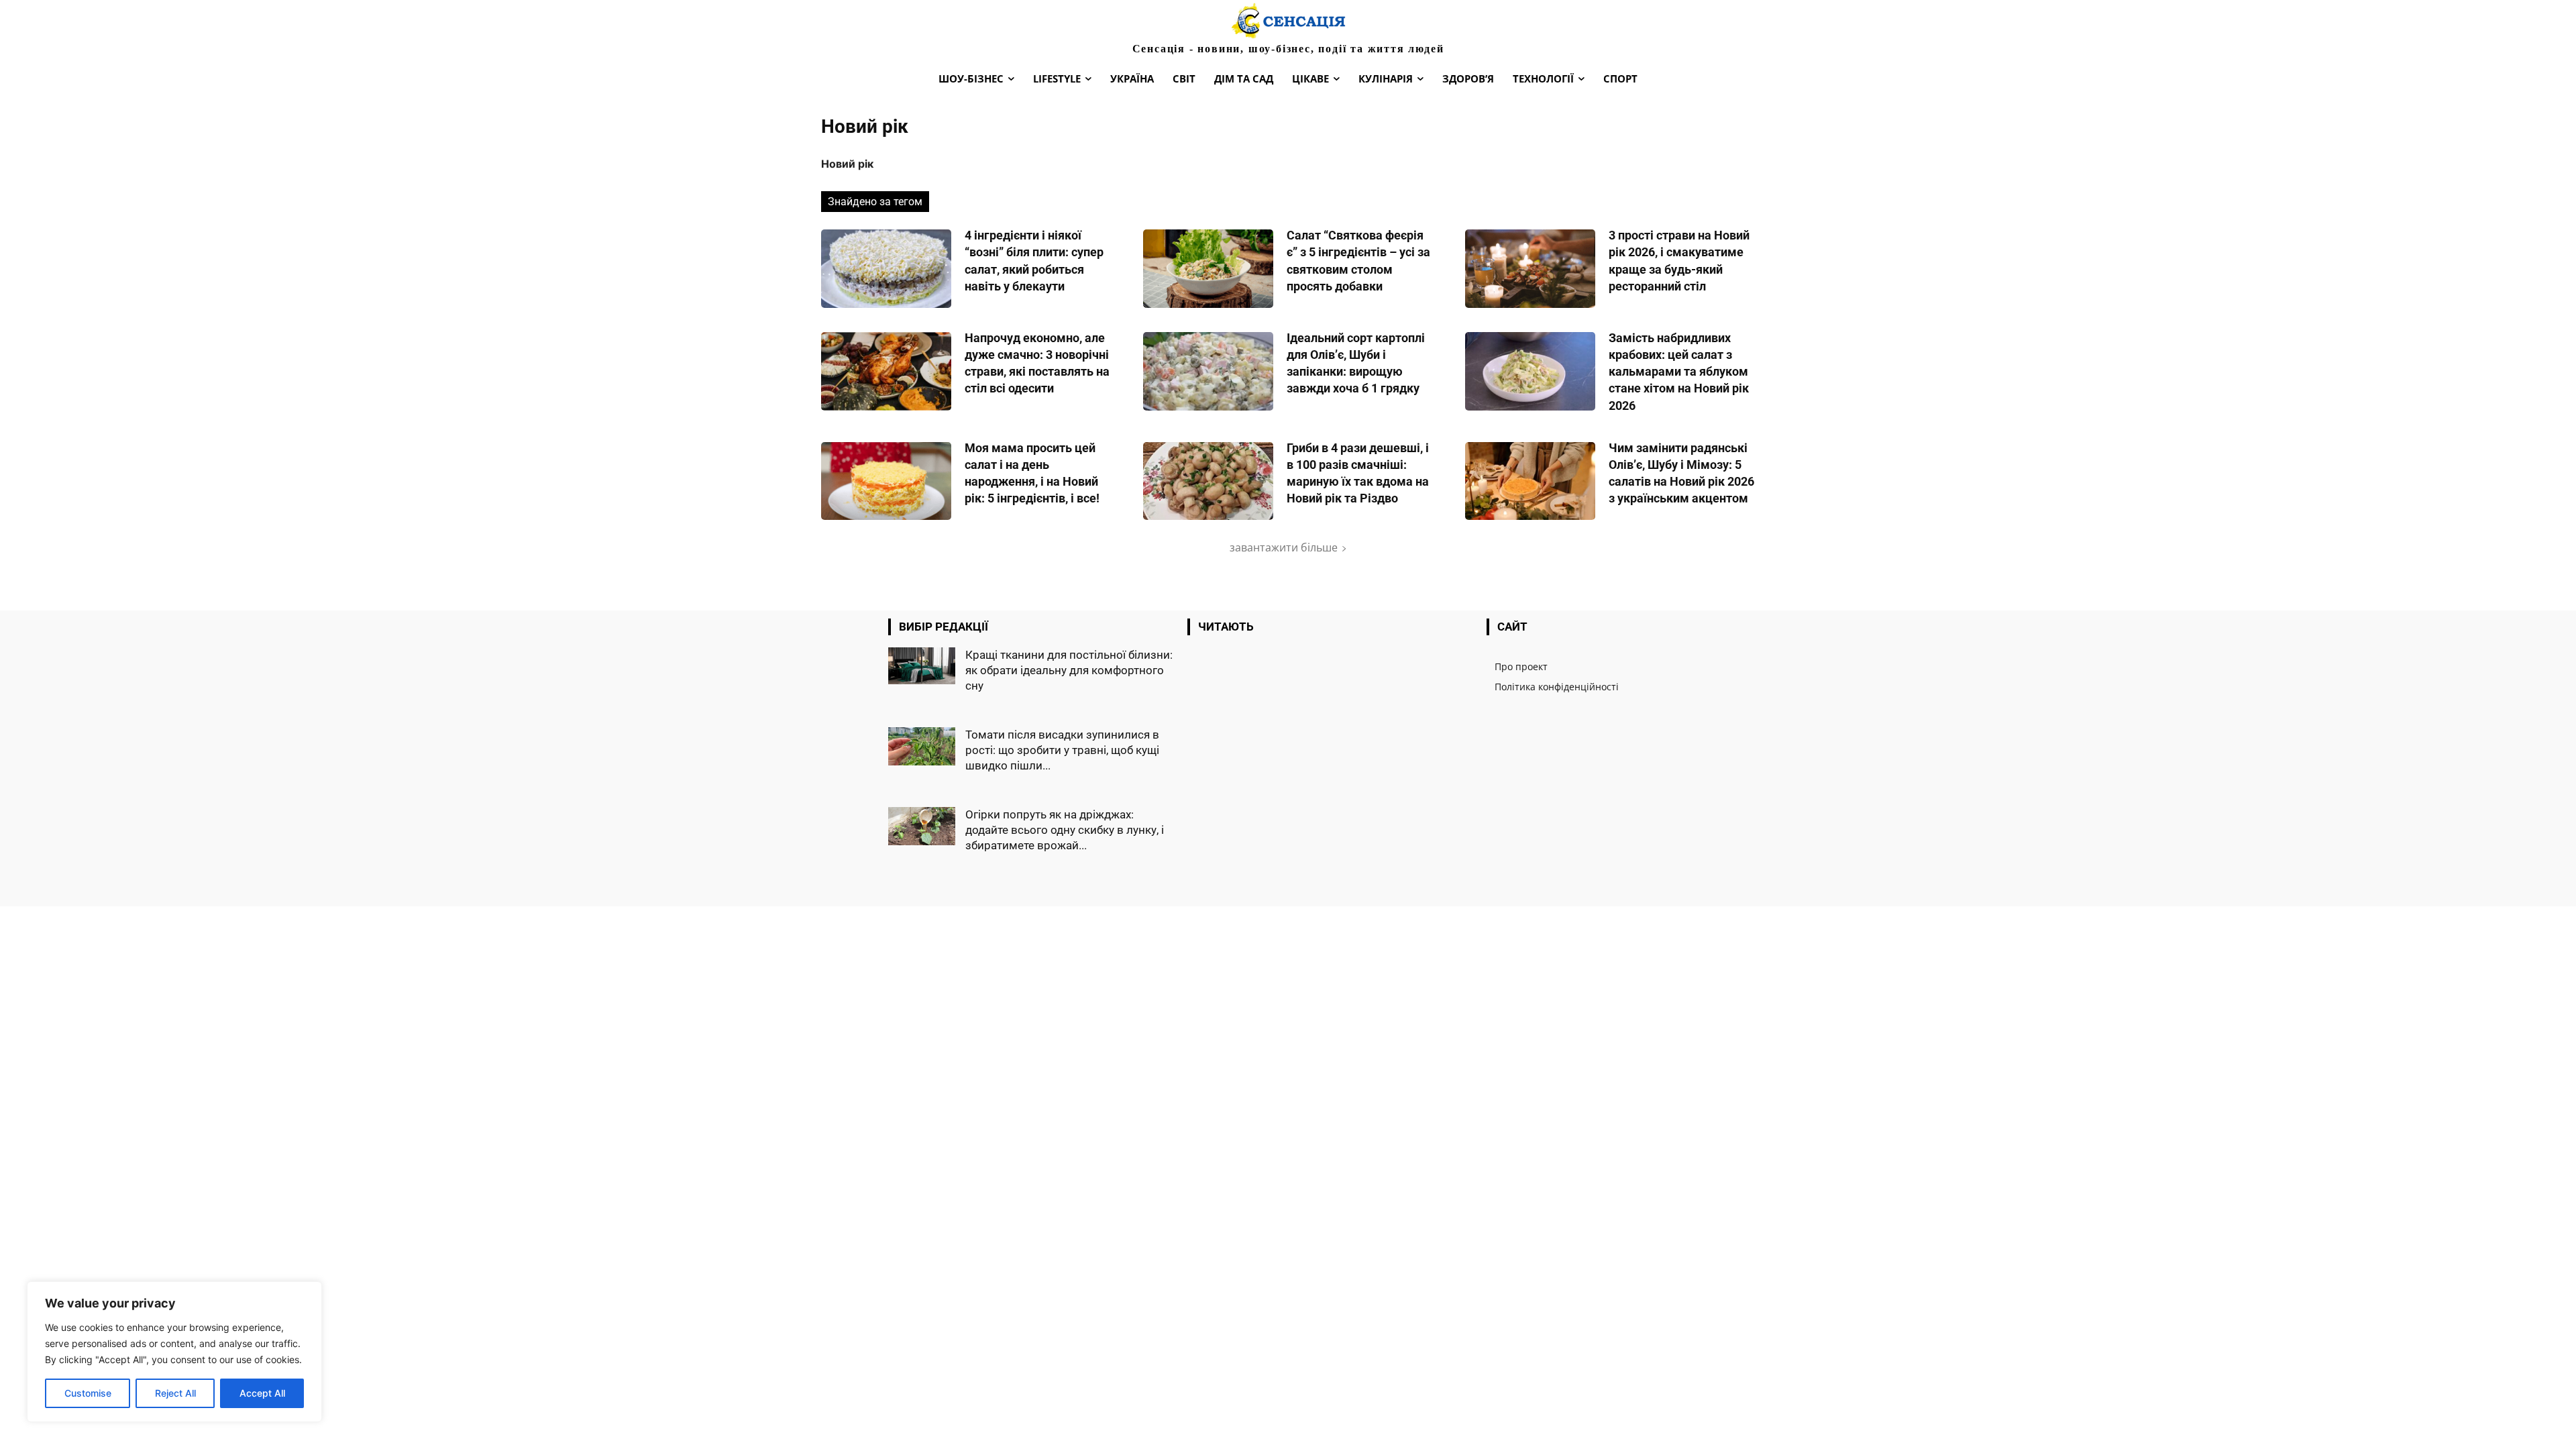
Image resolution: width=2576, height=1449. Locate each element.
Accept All (262, 1393)
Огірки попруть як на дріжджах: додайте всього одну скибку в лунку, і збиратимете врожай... (1065, 830)
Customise (88, 1393)
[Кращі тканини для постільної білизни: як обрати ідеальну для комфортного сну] (922, 666)
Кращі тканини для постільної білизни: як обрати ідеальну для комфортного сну (1069, 670)
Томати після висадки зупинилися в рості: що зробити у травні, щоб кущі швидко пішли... (1062, 750)
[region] (174, 1352)
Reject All (175, 1393)
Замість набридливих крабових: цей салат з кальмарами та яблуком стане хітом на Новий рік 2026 (1679, 372)
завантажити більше (1284, 547)
